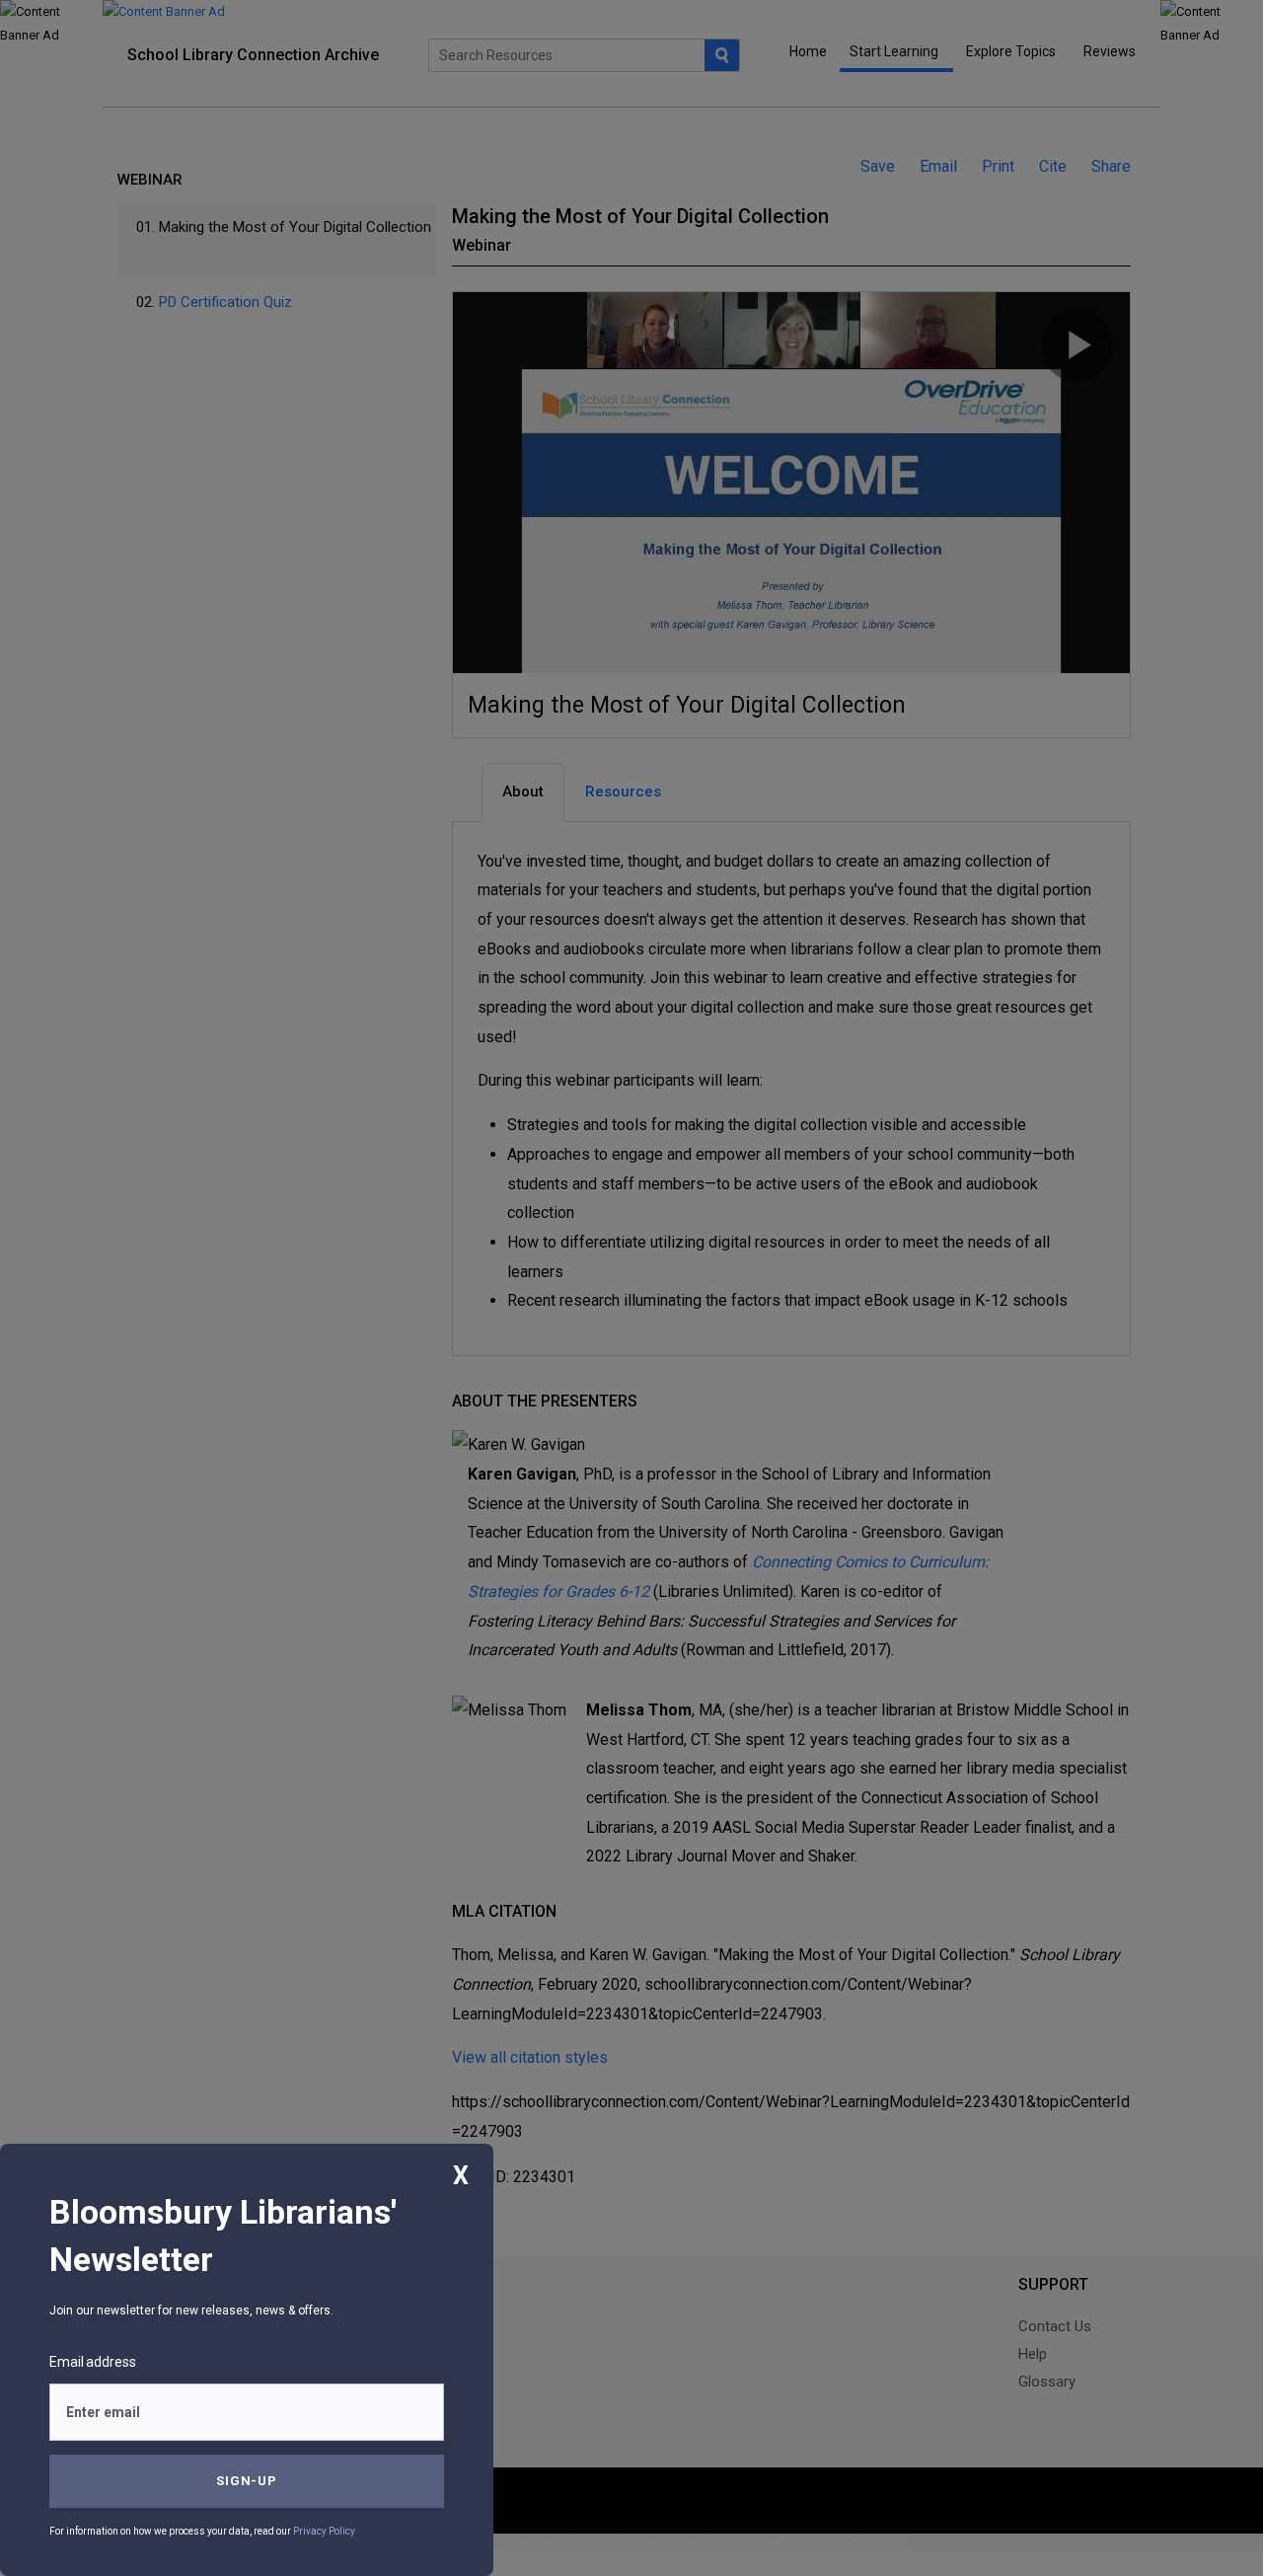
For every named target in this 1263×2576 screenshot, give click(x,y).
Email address (93, 2362)
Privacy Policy (324, 2531)
